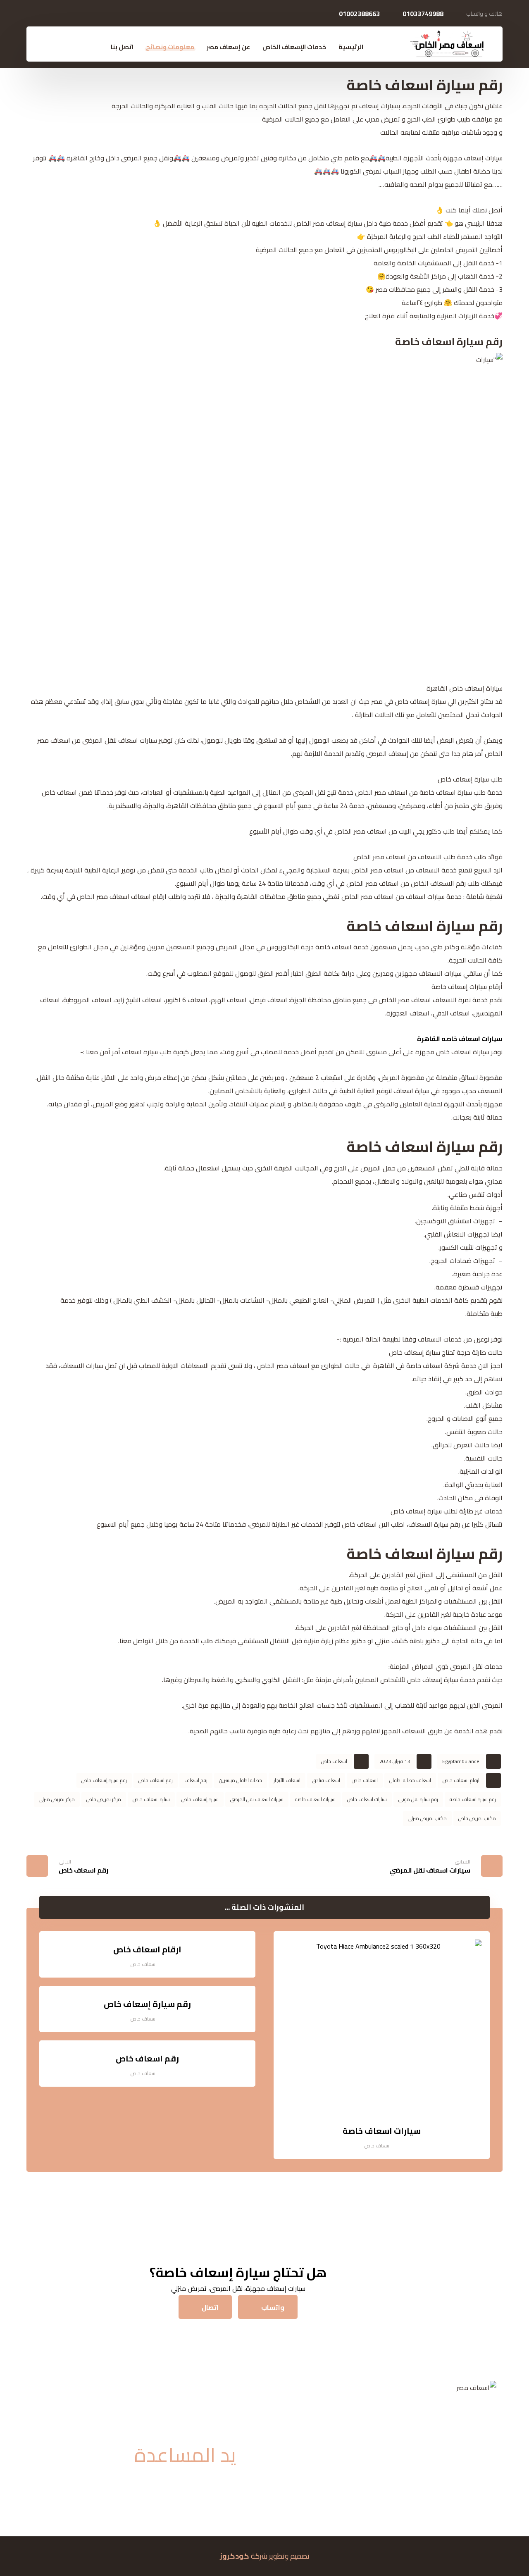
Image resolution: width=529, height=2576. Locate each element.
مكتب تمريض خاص (477, 1818)
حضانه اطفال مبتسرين (241, 1780)
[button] (50, 48)
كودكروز (235, 2556)
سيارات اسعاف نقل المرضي (257, 1799)
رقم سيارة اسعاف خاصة (473, 1799)
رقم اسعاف (196, 1780)
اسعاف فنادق (326, 1780)
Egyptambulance (461, 1761)
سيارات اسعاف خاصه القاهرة (460, 1039)
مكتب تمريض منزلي (427, 1818)
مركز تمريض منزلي (57, 1799)
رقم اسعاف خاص (156, 1780)
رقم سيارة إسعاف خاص (104, 1780)
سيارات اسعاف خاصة (315, 1799)
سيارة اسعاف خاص (151, 1799)
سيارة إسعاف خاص (200, 1799)
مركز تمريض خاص (104, 1799)
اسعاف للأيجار (287, 1780)
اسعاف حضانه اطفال (410, 1780)
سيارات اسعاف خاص (367, 1799)
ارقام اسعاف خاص (461, 1780)
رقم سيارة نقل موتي (418, 1799)
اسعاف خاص (334, 1761)
